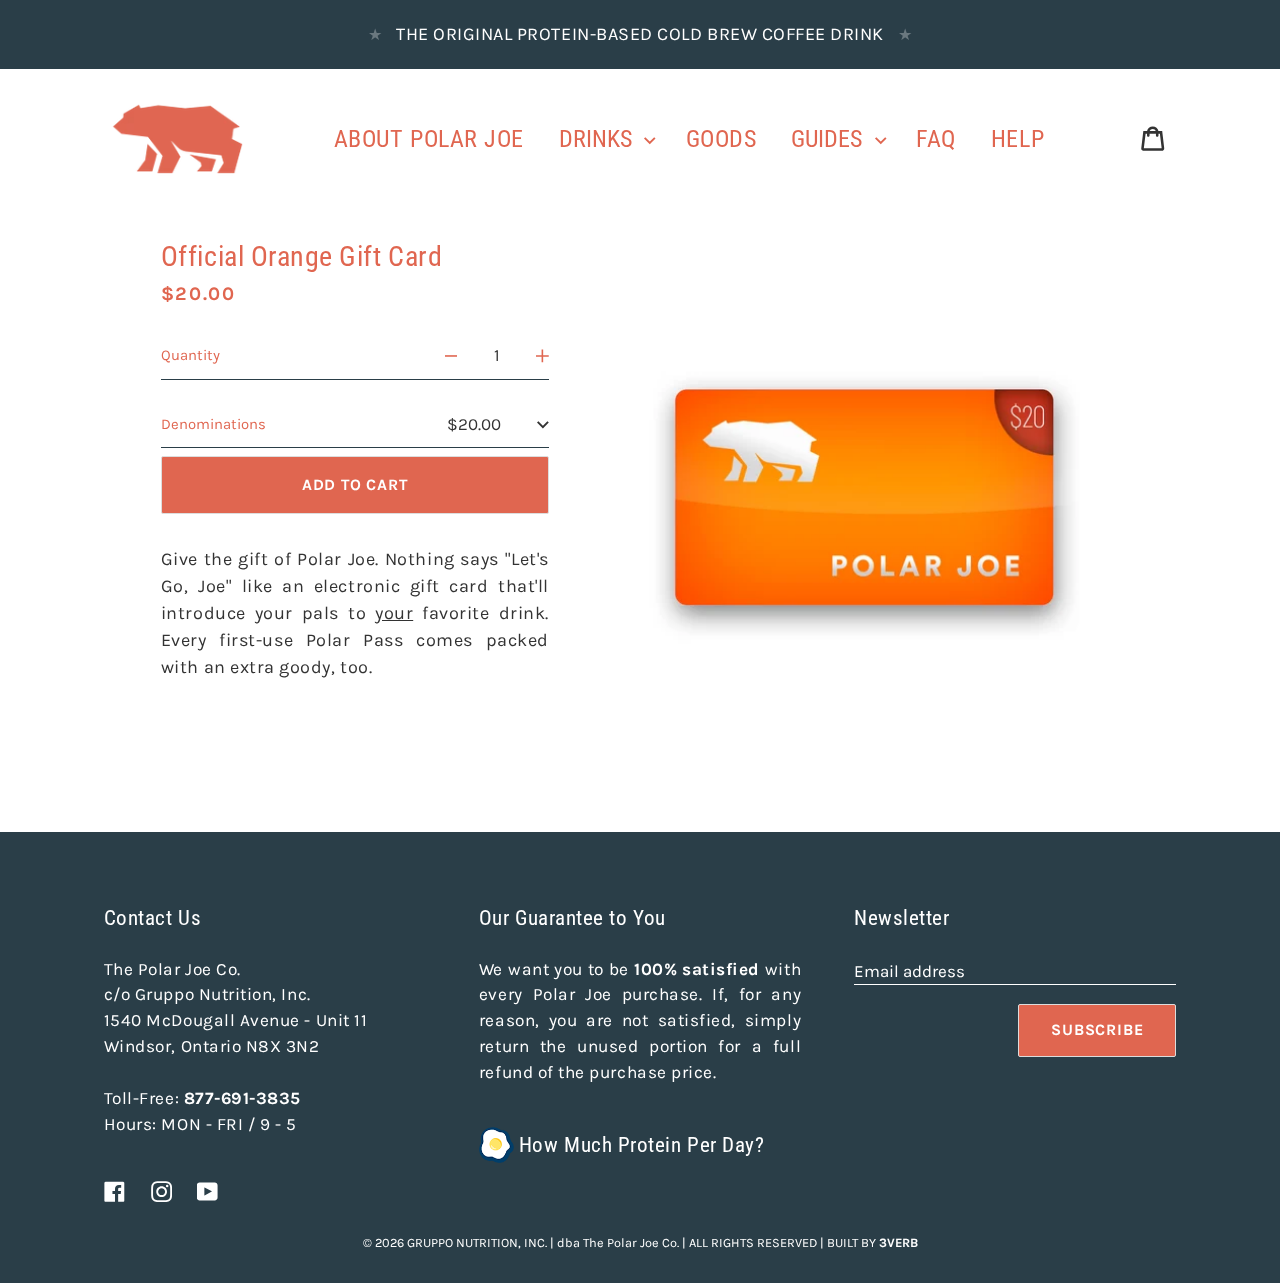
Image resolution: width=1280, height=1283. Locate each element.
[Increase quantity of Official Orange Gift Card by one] (542, 356)
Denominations (213, 424)
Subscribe (1097, 1029)
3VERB (898, 1242)
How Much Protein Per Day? (641, 1144)
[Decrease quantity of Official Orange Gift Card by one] (451, 356)
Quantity (190, 355)
